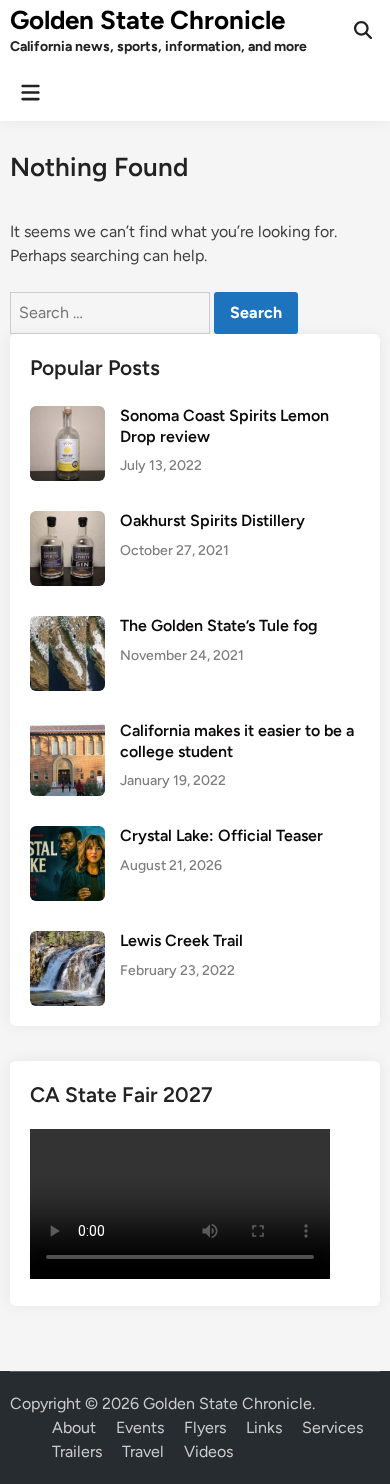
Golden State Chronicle (147, 20)
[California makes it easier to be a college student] (67, 732)
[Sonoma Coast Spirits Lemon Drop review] (67, 417)
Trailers (77, 1451)
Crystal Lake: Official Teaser (221, 835)
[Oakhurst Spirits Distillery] (67, 522)
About (74, 1427)
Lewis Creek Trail (181, 940)
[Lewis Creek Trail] (67, 942)
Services (332, 1427)
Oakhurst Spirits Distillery (212, 520)
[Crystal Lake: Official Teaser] (67, 837)
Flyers (205, 1427)
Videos (208, 1451)
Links (264, 1427)
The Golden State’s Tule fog (219, 625)
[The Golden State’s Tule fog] (67, 627)
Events (140, 1427)
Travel (143, 1451)
